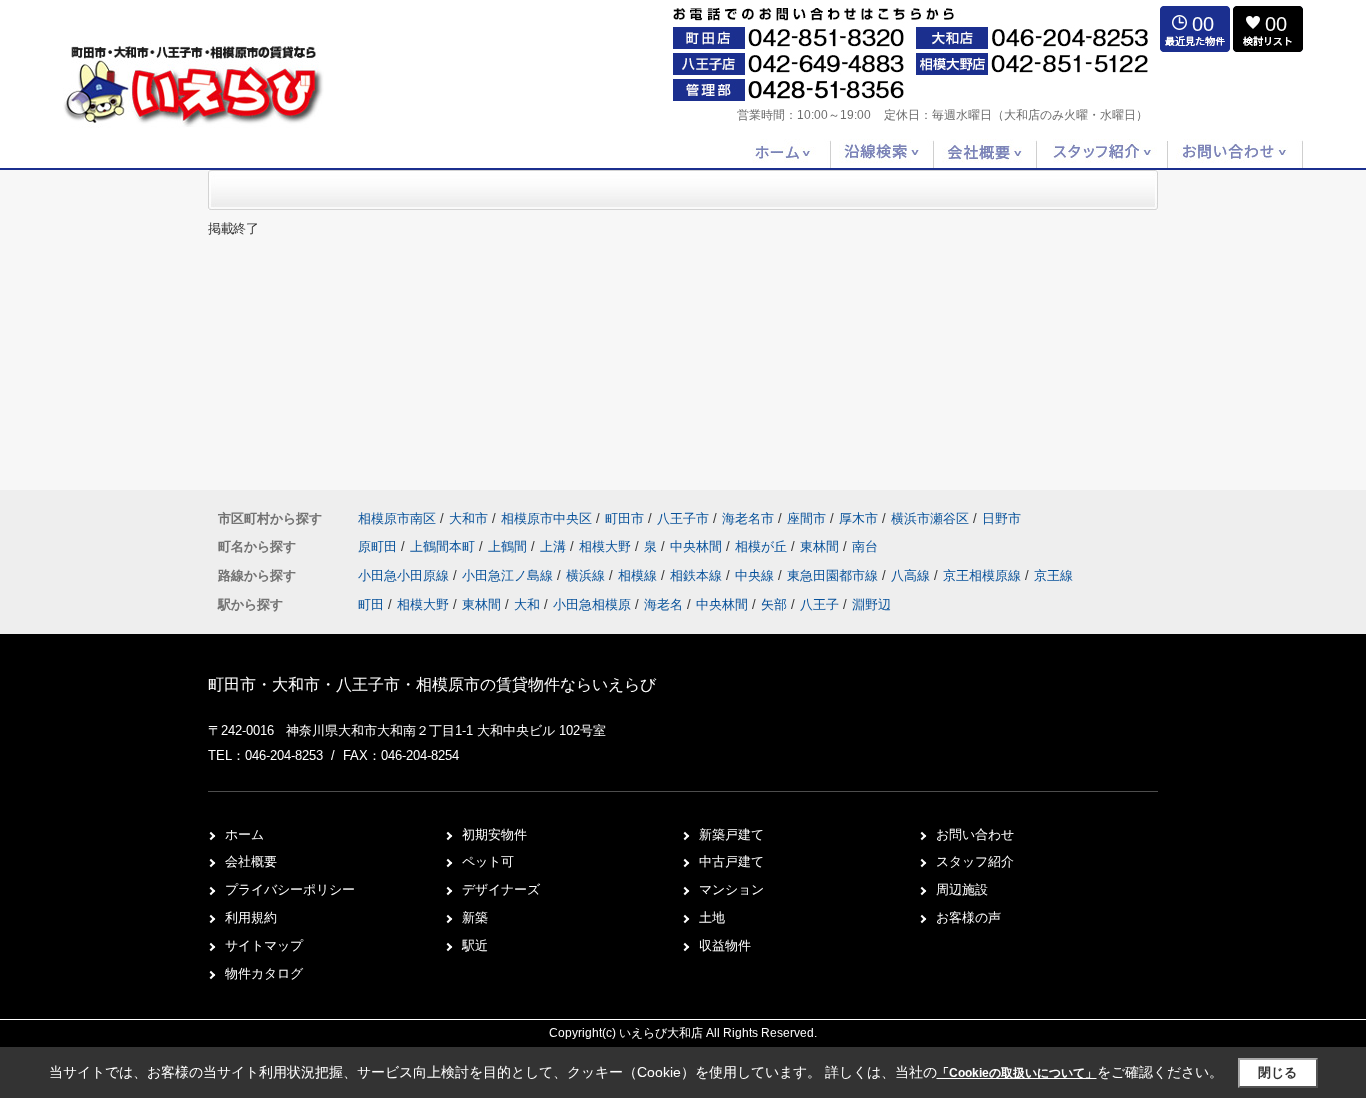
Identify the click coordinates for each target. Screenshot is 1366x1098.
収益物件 (725, 945)
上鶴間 (509, 546)
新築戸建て (731, 834)
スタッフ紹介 (975, 861)
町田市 (624, 518)
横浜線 (587, 575)
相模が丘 (763, 546)
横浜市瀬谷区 (930, 518)
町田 (371, 604)
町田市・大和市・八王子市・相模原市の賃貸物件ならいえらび (432, 684)
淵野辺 (871, 604)
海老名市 (748, 518)
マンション (731, 889)
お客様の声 (968, 917)
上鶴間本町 (444, 546)
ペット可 (488, 861)
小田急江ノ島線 (509, 575)
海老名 (663, 604)
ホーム (244, 834)
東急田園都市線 (834, 575)
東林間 (821, 546)
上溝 (555, 546)
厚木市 (858, 518)
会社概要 (251, 861)
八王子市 (683, 518)
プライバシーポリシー (290, 889)
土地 (712, 917)
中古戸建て (731, 861)
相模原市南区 (397, 518)
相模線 (639, 575)
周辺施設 (962, 889)
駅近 (475, 945)
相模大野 (607, 546)
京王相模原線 (984, 575)
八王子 (819, 604)
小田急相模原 (592, 604)
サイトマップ (264, 945)
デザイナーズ (501, 889)
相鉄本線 (698, 575)
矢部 (774, 604)
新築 (475, 917)
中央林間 (698, 546)
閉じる (1277, 1072)
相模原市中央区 (546, 518)
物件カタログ (264, 973)
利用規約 (251, 917)
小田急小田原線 (405, 575)
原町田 (379, 546)
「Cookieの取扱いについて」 (1017, 1073)
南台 (865, 546)
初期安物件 (494, 834)
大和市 (468, 518)
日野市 (1001, 518)
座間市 (806, 518)
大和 (527, 604)
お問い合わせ (975, 834)
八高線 (912, 575)
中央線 (756, 575)
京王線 (1053, 575)
